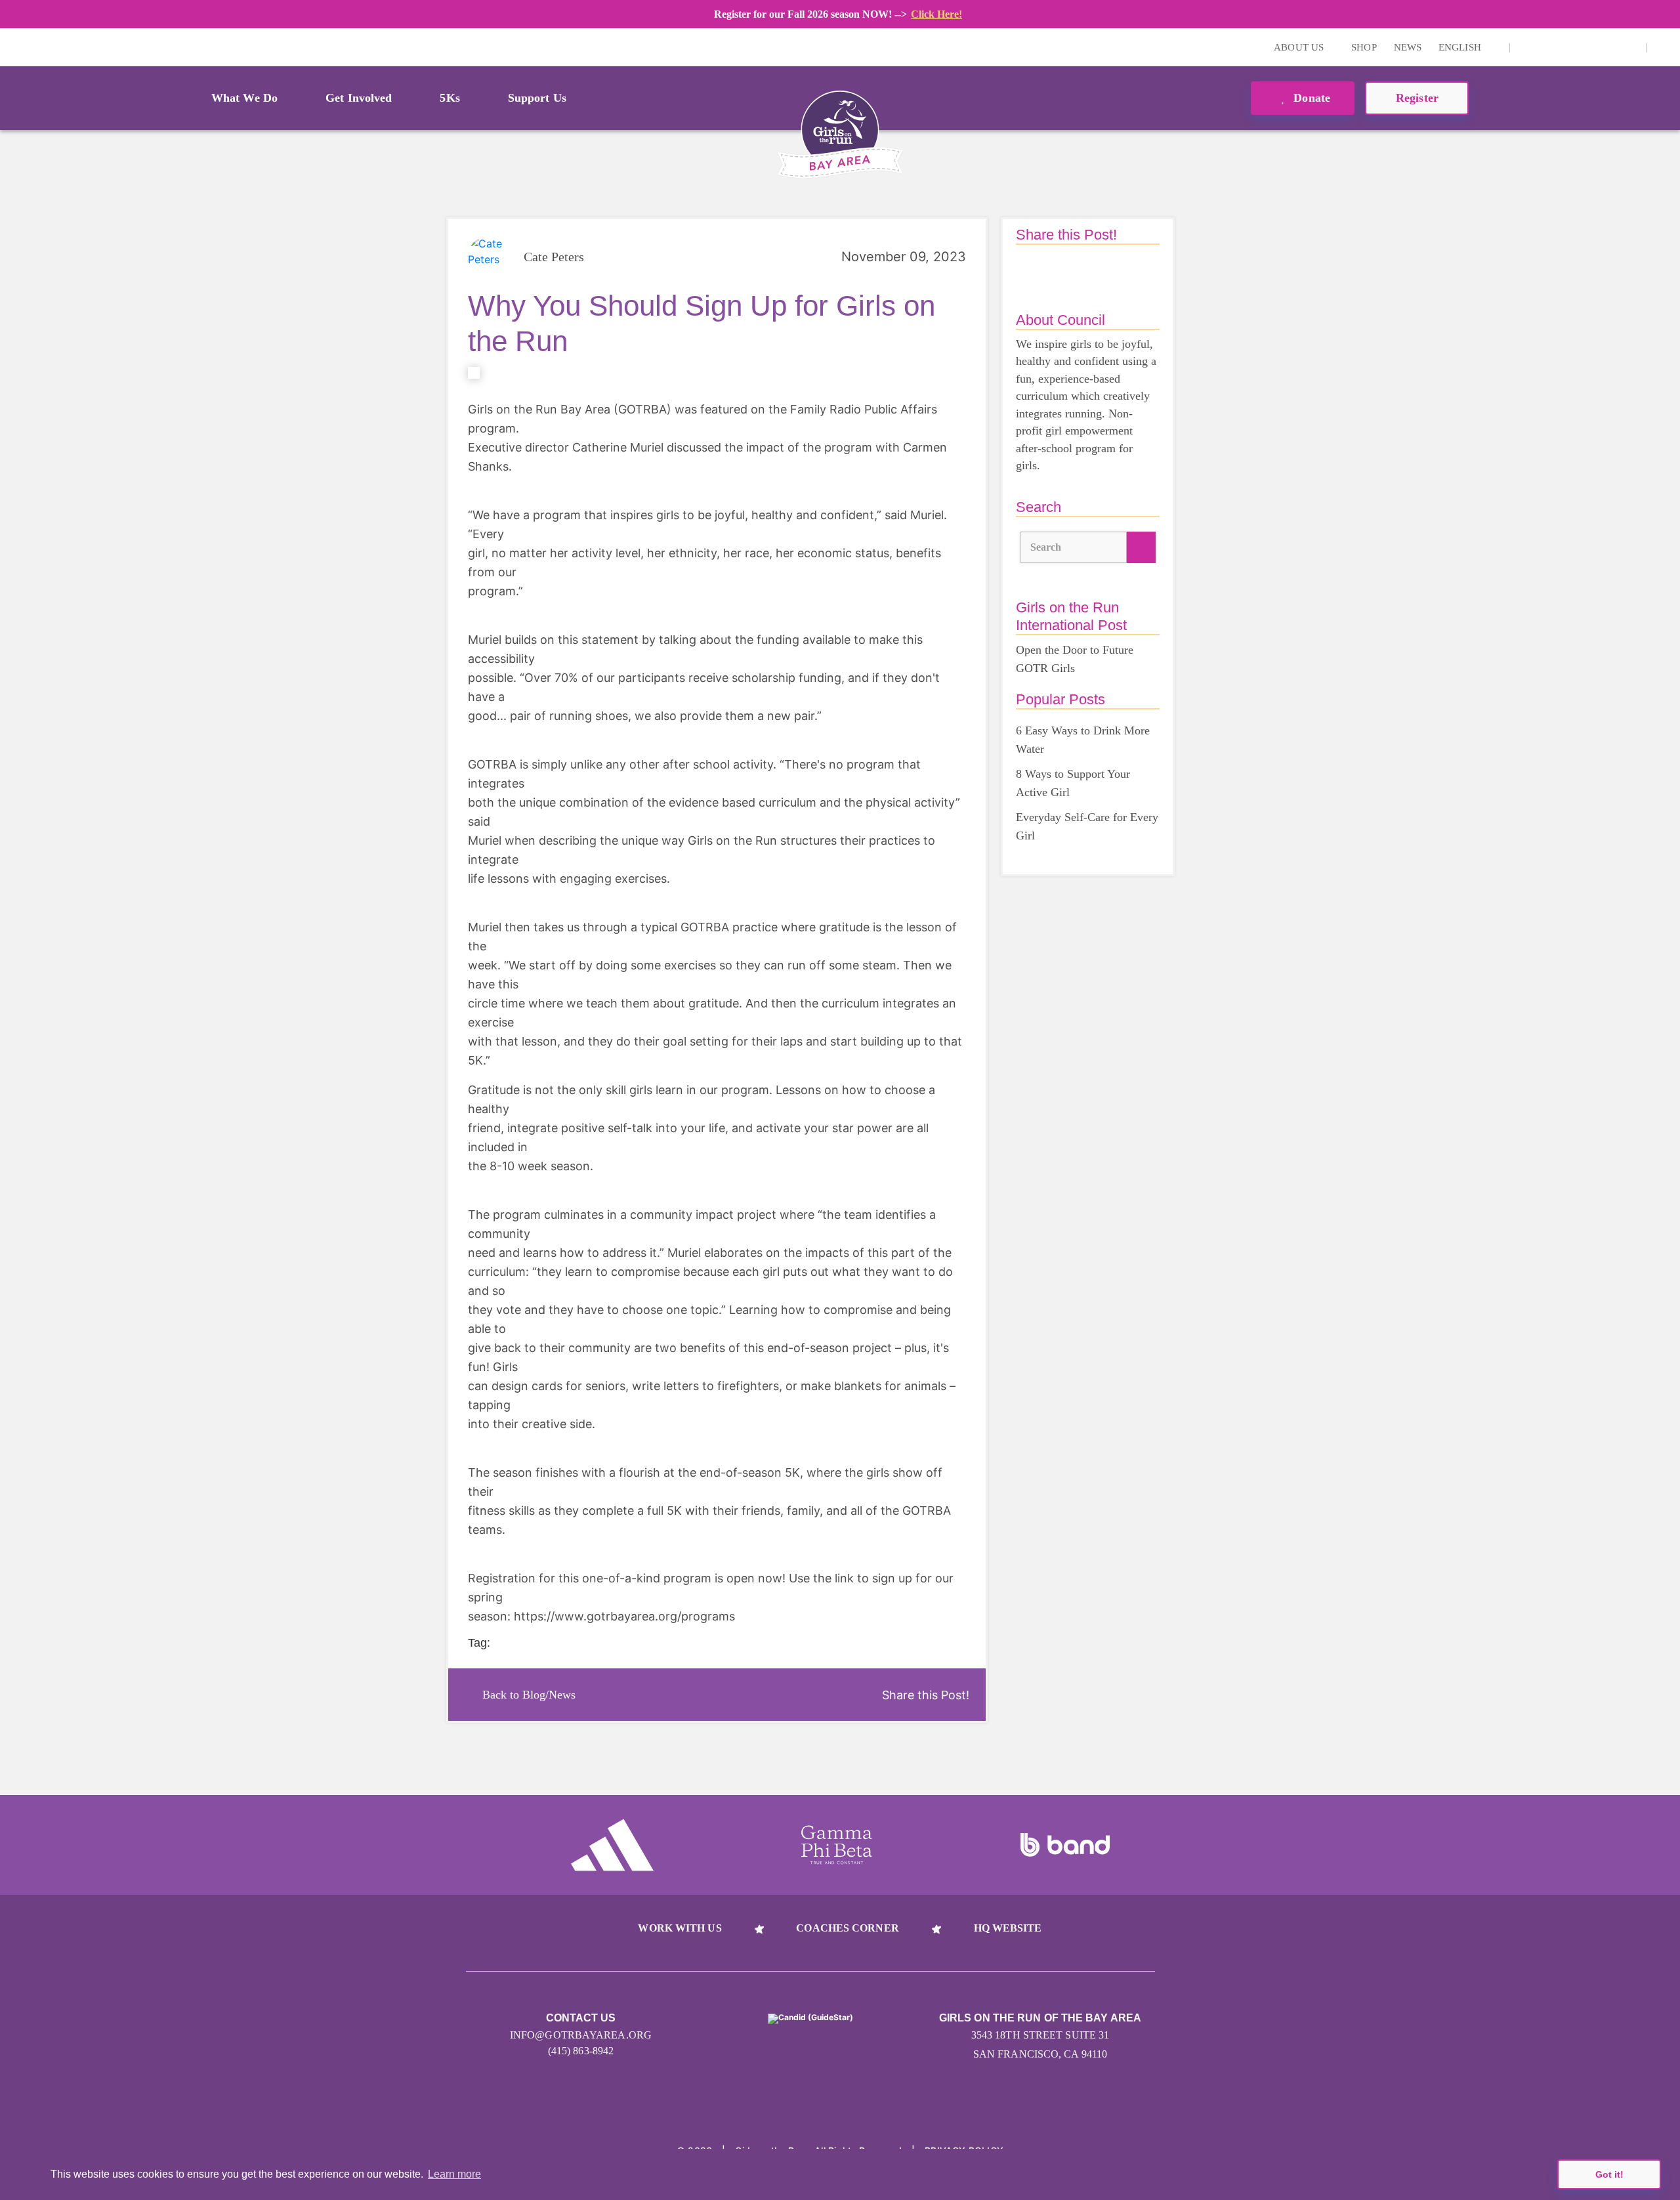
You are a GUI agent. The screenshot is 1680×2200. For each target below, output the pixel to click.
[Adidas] (612, 1845)
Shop (1364, 47)
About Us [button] (1300, 47)
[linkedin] (1547, 47)
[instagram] (1527, 47)
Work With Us (680, 1928)
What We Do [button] (244, 98)
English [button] (1461, 47)
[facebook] (1588, 47)
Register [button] (1417, 98)
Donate (1310, 98)
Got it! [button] (1609, 2174)
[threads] (1629, 47)
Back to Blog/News (529, 1695)
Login (12, 47)
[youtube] (1568, 47)
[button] (1664, 47)
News (1408, 47)
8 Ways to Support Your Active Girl (1073, 783)
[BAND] (1065, 1845)
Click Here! (936, 14)
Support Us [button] (537, 98)
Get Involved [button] (359, 98)
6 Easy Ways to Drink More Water (1083, 740)
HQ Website (1008, 1928)
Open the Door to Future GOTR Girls (1075, 659)
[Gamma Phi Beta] (837, 1845)
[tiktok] (1608, 47)
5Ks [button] (450, 98)
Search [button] (1046, 547)
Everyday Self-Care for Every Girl (1087, 826)
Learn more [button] (454, 2174)
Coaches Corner (847, 1928)
